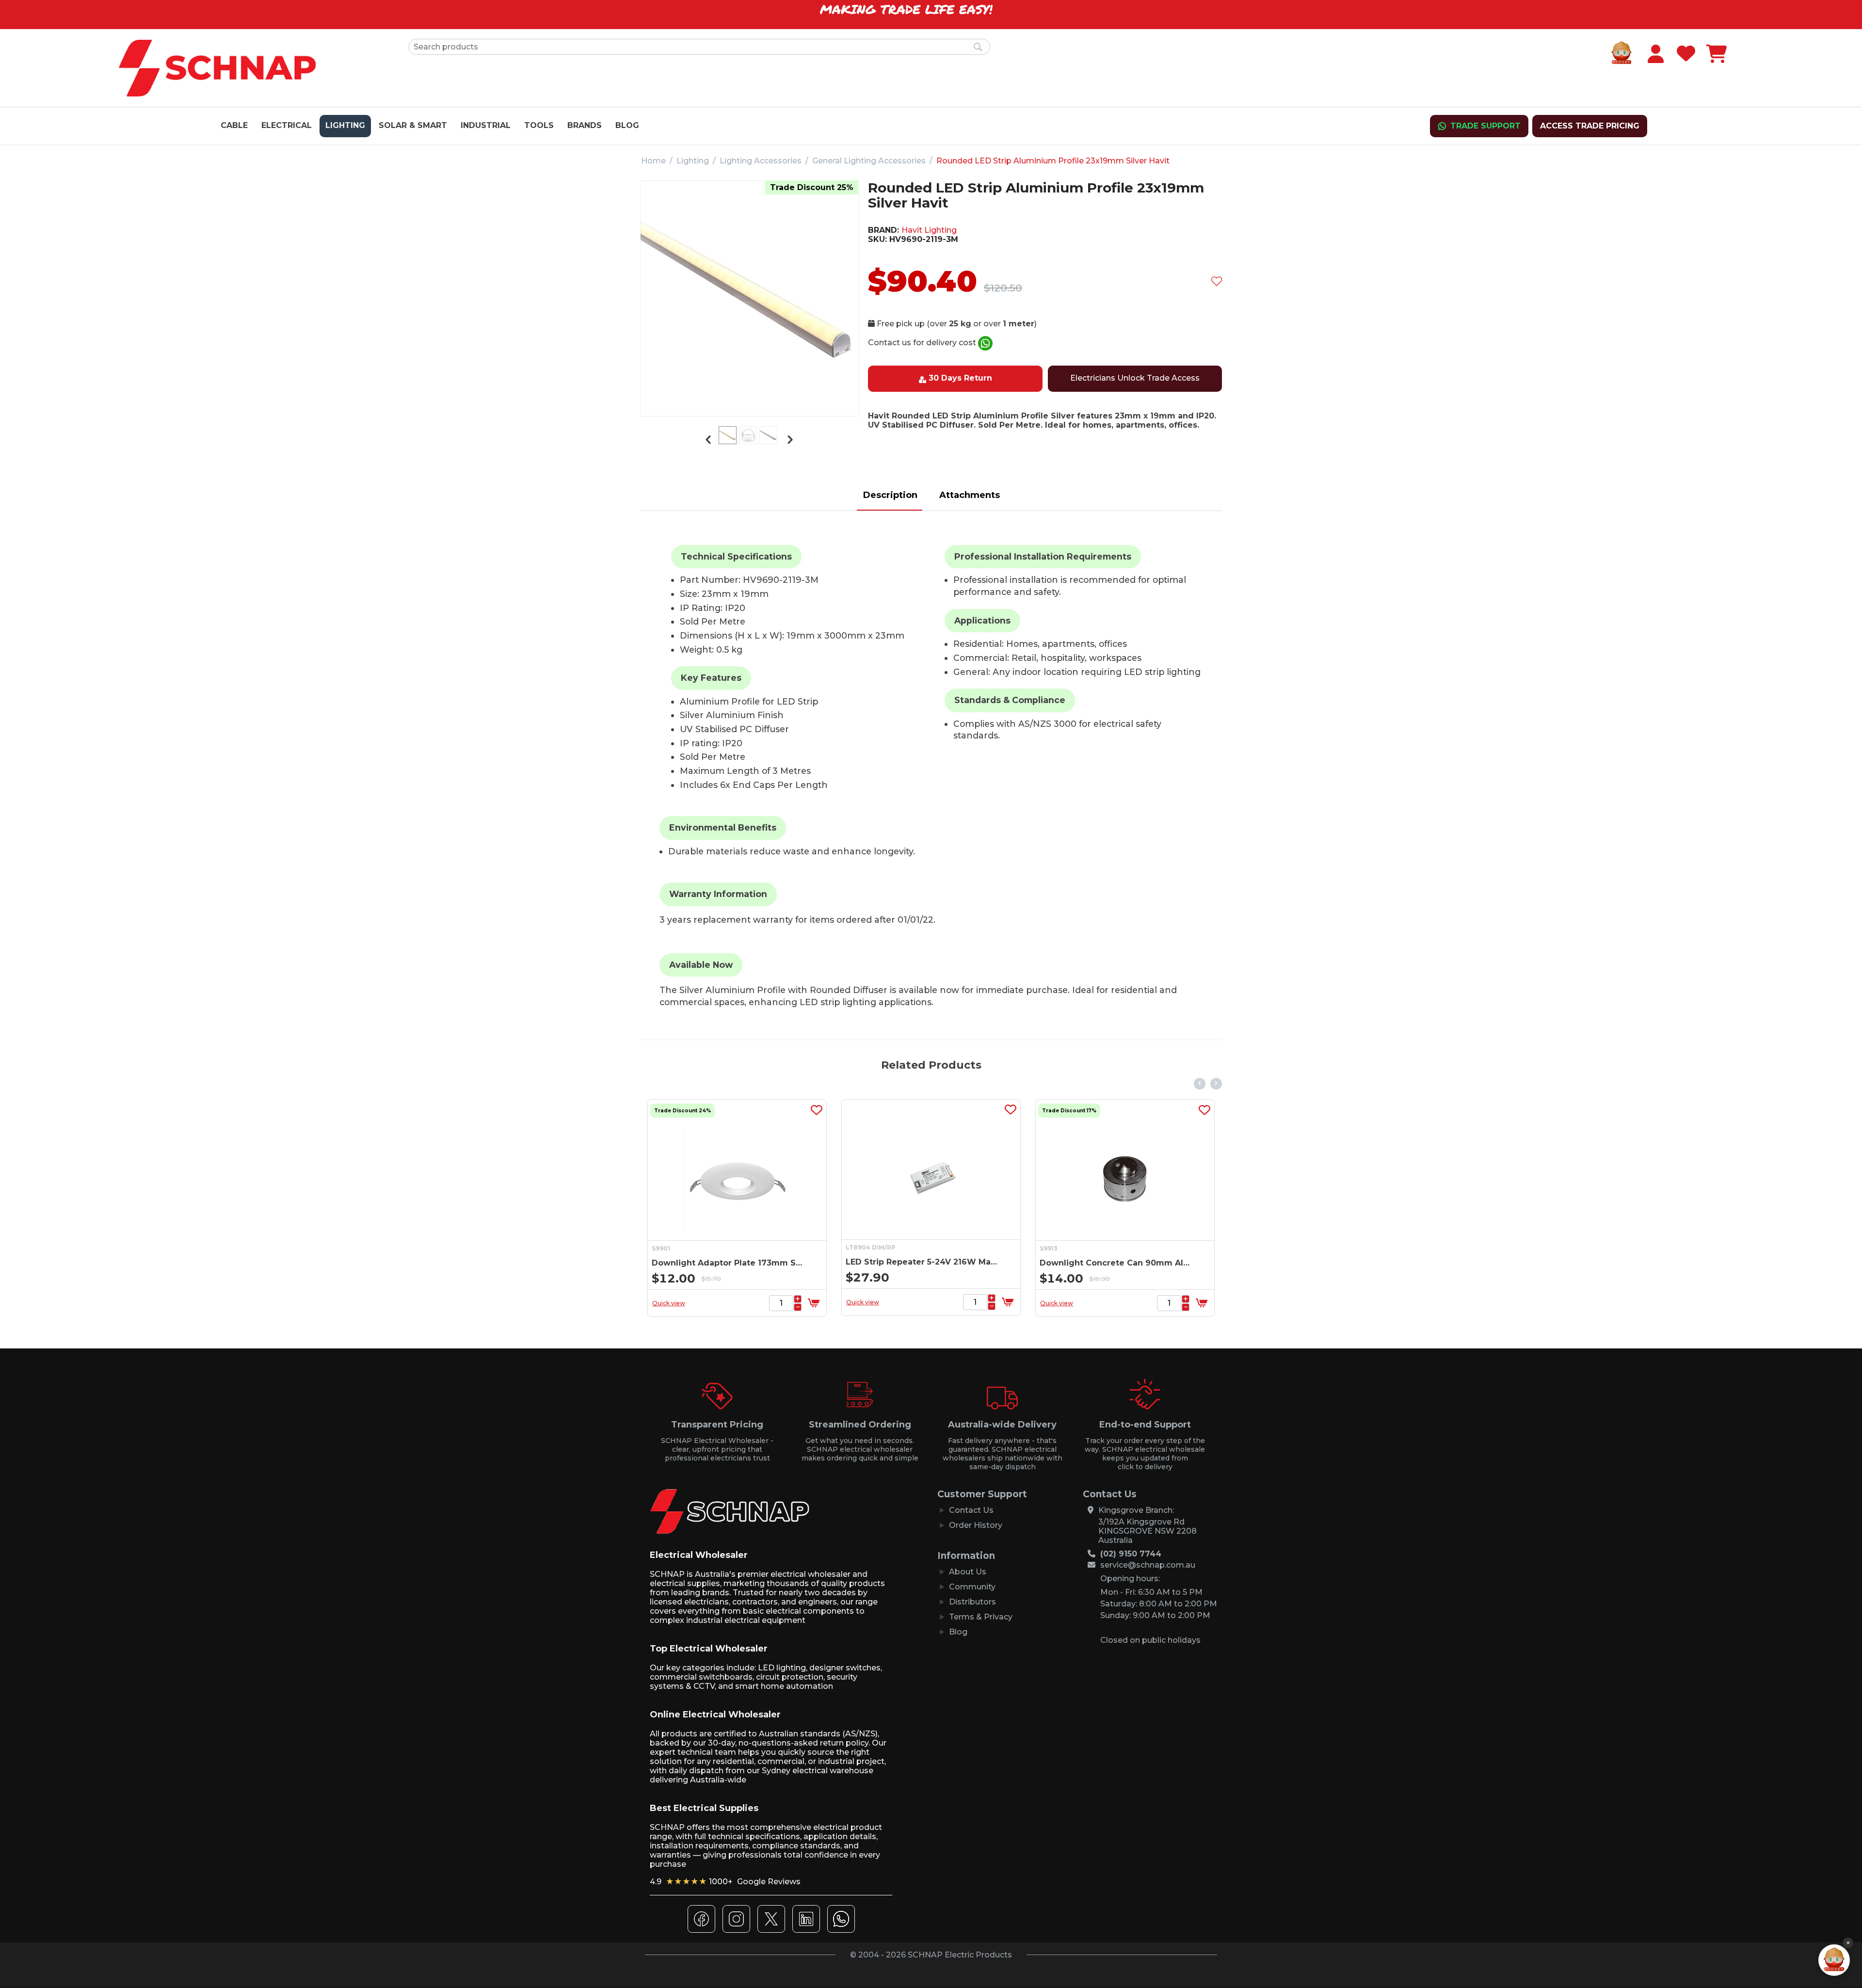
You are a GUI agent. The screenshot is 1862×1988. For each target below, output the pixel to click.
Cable (234, 125)
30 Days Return (960, 378)
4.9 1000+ (725, 1882)
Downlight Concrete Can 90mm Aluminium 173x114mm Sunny (923, 1263)
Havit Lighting (929, 230)
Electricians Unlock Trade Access (1135, 378)
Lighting (345, 125)
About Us (968, 1572)
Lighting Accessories (761, 161)
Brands (585, 125)
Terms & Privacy (981, 1617)
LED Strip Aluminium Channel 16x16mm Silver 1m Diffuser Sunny (1116, 1263)
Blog (627, 125)
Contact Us (971, 1510)
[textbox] (699, 47)
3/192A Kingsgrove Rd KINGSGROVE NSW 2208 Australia (1148, 1531)
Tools (539, 125)
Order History (976, 1525)
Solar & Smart (413, 125)
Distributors (972, 1602)
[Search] (978, 48)
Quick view (669, 1302)
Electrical (287, 125)
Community (972, 1587)
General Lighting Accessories (869, 161)
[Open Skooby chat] (1834, 1960)
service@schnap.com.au (1148, 1565)
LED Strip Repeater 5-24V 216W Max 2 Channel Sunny (729, 1262)
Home (653, 161)
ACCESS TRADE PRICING (1590, 126)
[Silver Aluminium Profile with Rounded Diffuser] (750, 295)
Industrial (486, 125)
